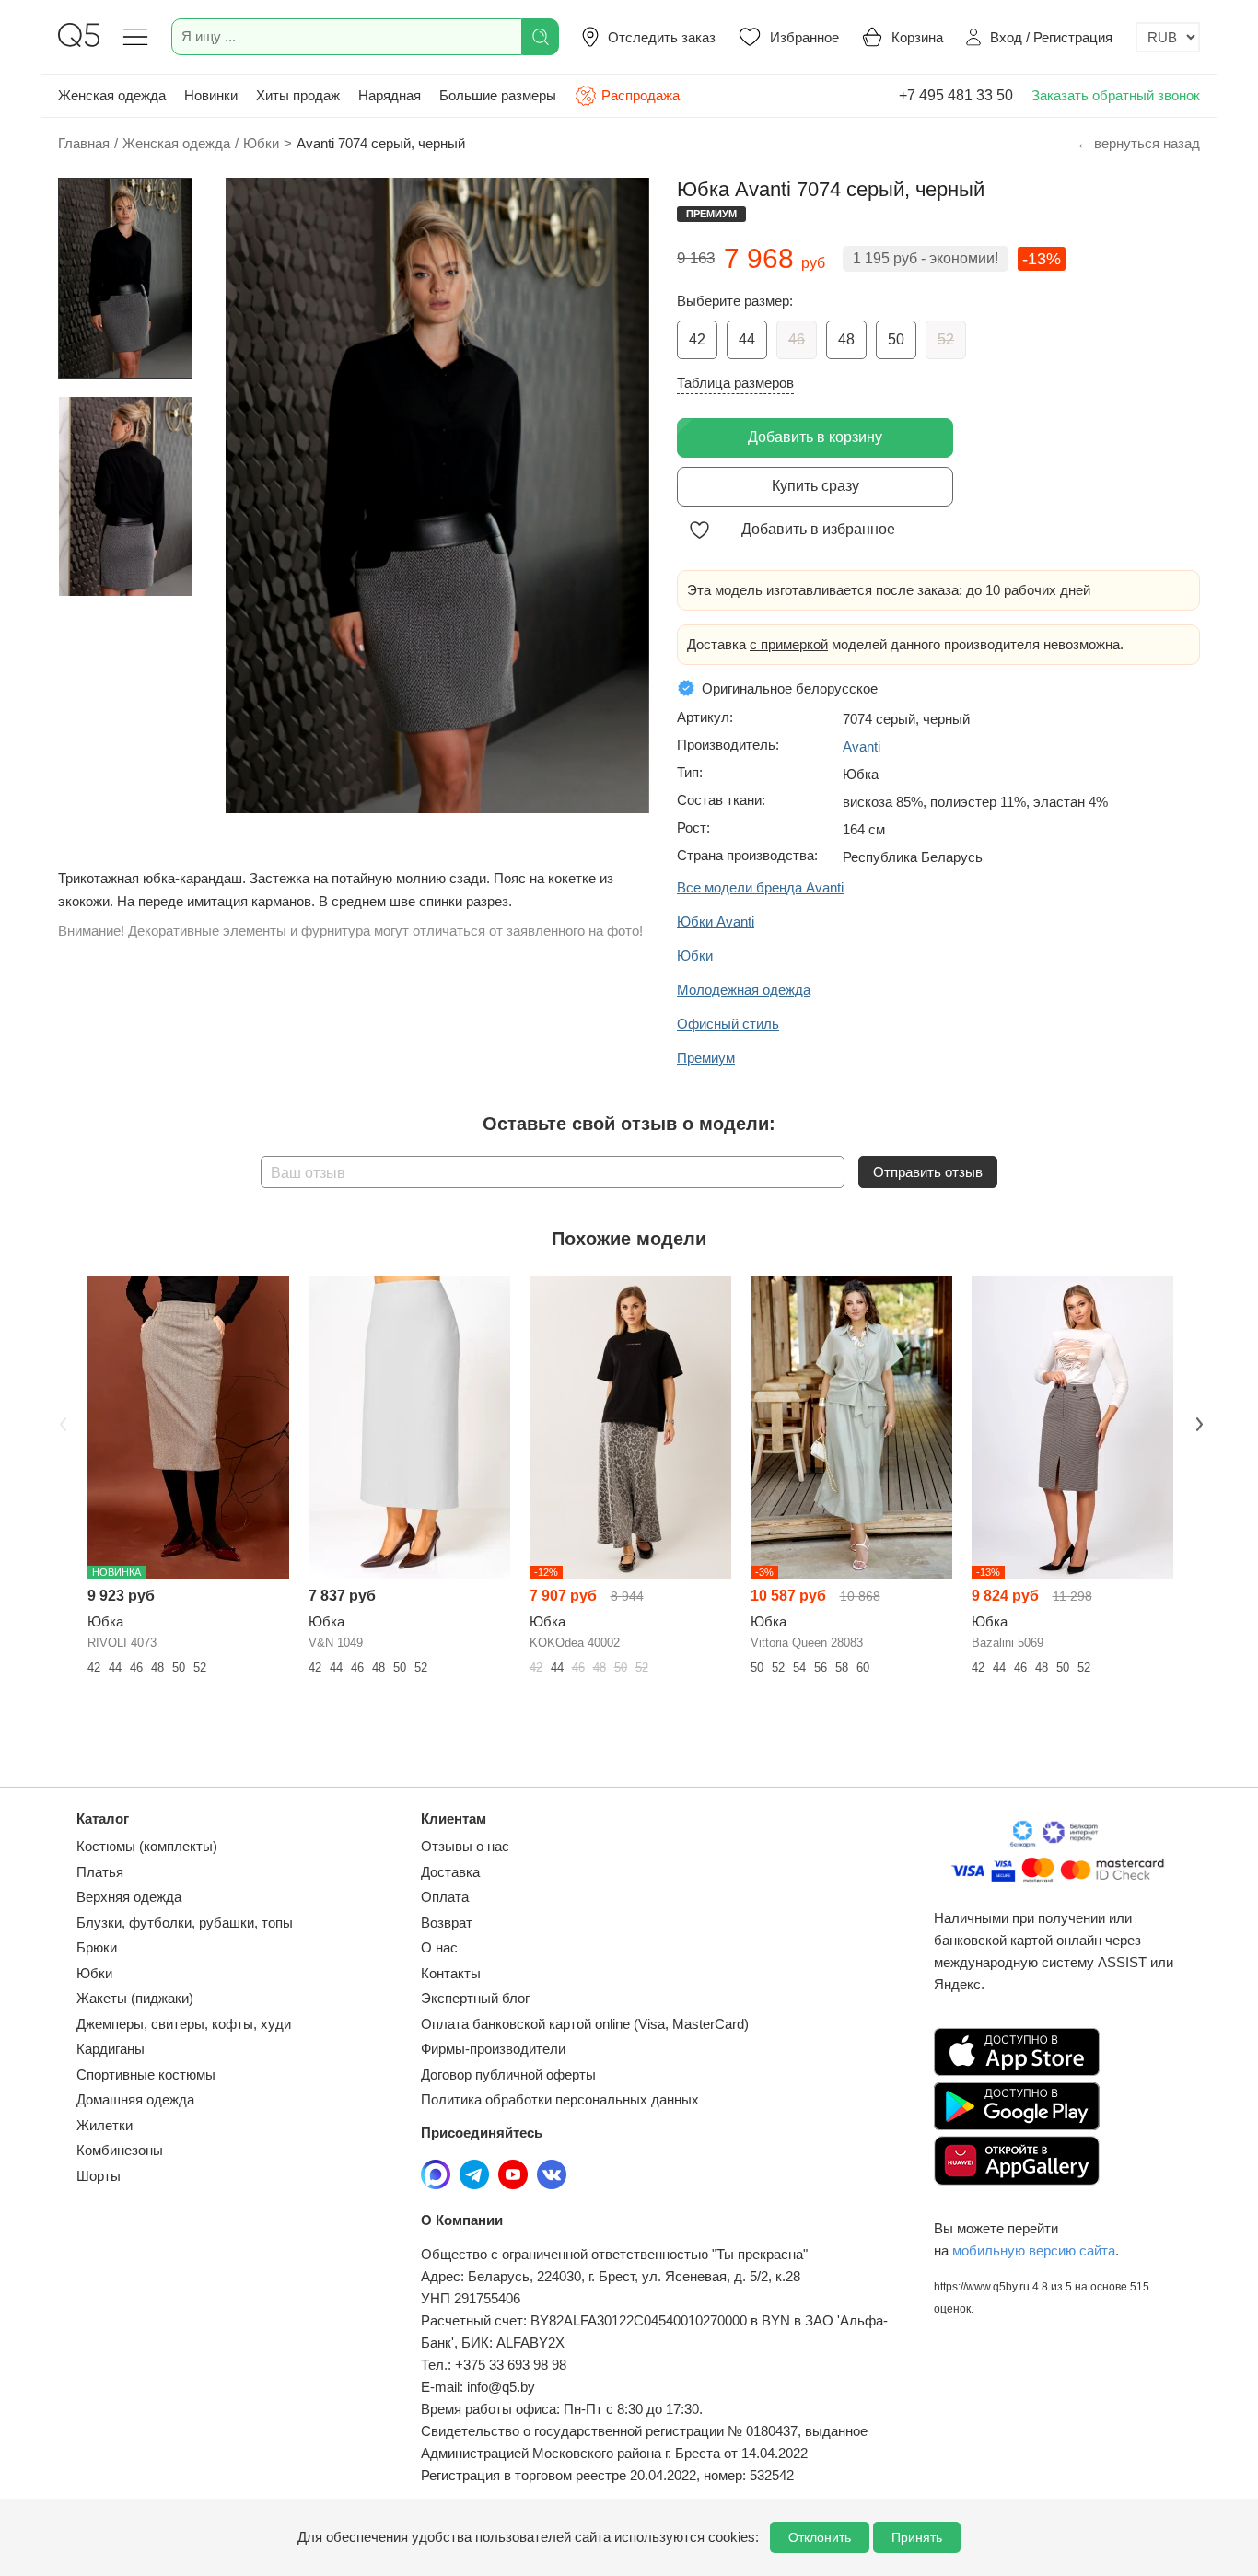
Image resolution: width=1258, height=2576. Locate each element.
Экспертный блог (475, 1998)
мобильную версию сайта (1034, 2250)
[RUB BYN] (1168, 37)
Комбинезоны (120, 2150)
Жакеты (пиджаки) (135, 1998)
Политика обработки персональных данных (560, 2099)
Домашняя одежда (135, 2099)
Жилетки (105, 2125)
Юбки (94, 1973)
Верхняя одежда (129, 1897)
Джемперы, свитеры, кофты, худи (184, 2024)
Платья (100, 1872)
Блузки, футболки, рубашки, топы (185, 1923)
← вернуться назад (1138, 143)
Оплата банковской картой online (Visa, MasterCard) (585, 2024)
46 (797, 339)
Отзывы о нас (465, 1846)
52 (946, 339)
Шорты (99, 2176)
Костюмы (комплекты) (147, 1846)
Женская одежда (112, 95)
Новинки (211, 95)
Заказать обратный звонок (1116, 95)
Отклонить (820, 2537)
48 (846, 339)
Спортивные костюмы (146, 2075)
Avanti (862, 746)
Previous (61, 1422)
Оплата (445, 1897)
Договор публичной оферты (508, 2075)
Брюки (97, 1947)
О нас (439, 1947)
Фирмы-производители (493, 2049)
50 (896, 339)
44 (747, 339)
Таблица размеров (735, 383)
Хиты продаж (298, 95)
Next (1197, 1422)
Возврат (447, 1923)
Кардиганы (111, 2049)
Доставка (450, 1872)
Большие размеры (498, 95)
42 (697, 339)
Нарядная (390, 95)
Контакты (451, 1973)
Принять (917, 2537)
